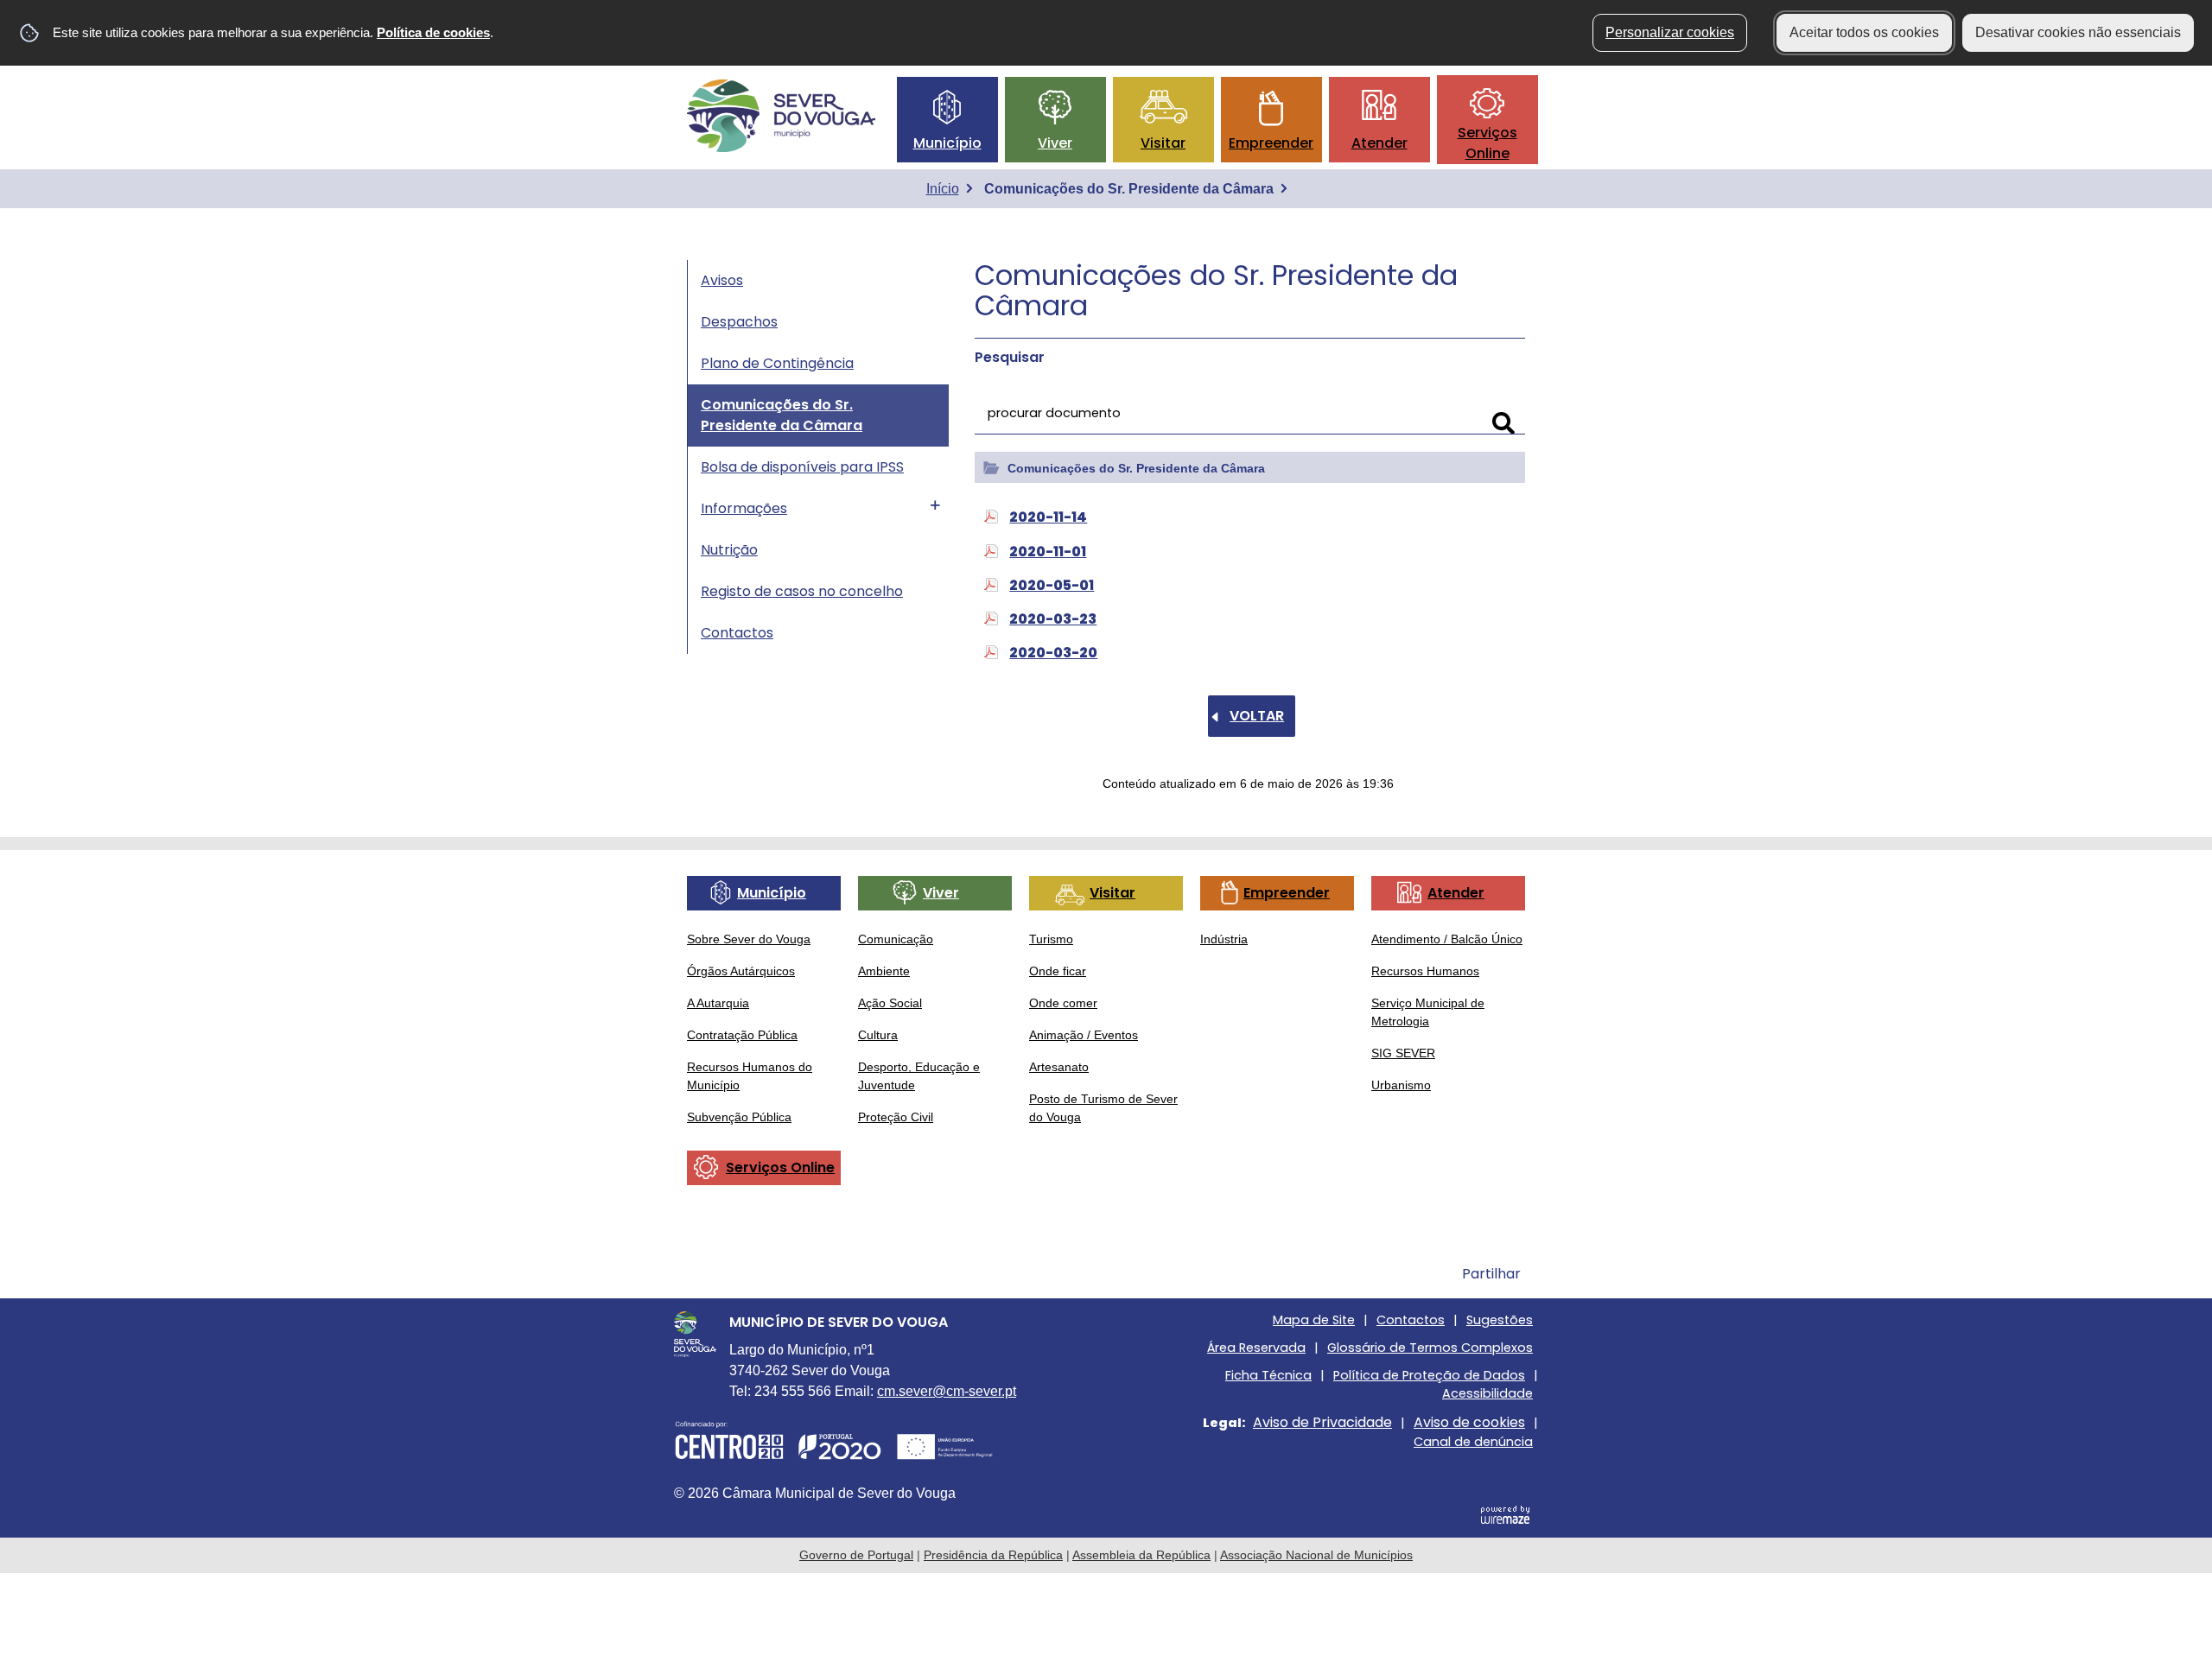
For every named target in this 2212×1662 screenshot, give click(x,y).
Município (947, 143)
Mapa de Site (1314, 1320)
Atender (1379, 143)
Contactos (1411, 1320)
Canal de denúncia (1473, 1442)
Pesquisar (1010, 357)
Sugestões (1500, 1320)
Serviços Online (1487, 143)
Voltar (1257, 716)
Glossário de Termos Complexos (1430, 1348)
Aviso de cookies (1469, 1422)
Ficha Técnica (1268, 1375)
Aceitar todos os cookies (1864, 32)
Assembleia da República (1141, 1555)
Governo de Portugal (856, 1555)
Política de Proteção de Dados (1429, 1375)
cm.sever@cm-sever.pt (947, 1391)
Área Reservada (1256, 1348)
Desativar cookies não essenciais (2078, 32)
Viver (1055, 143)
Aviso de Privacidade (1322, 1422)
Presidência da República (993, 1555)
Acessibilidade (1487, 1393)
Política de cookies (433, 32)
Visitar (1163, 143)
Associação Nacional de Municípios (1316, 1555)
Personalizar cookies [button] (1670, 32)
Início (943, 189)
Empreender (1271, 143)
